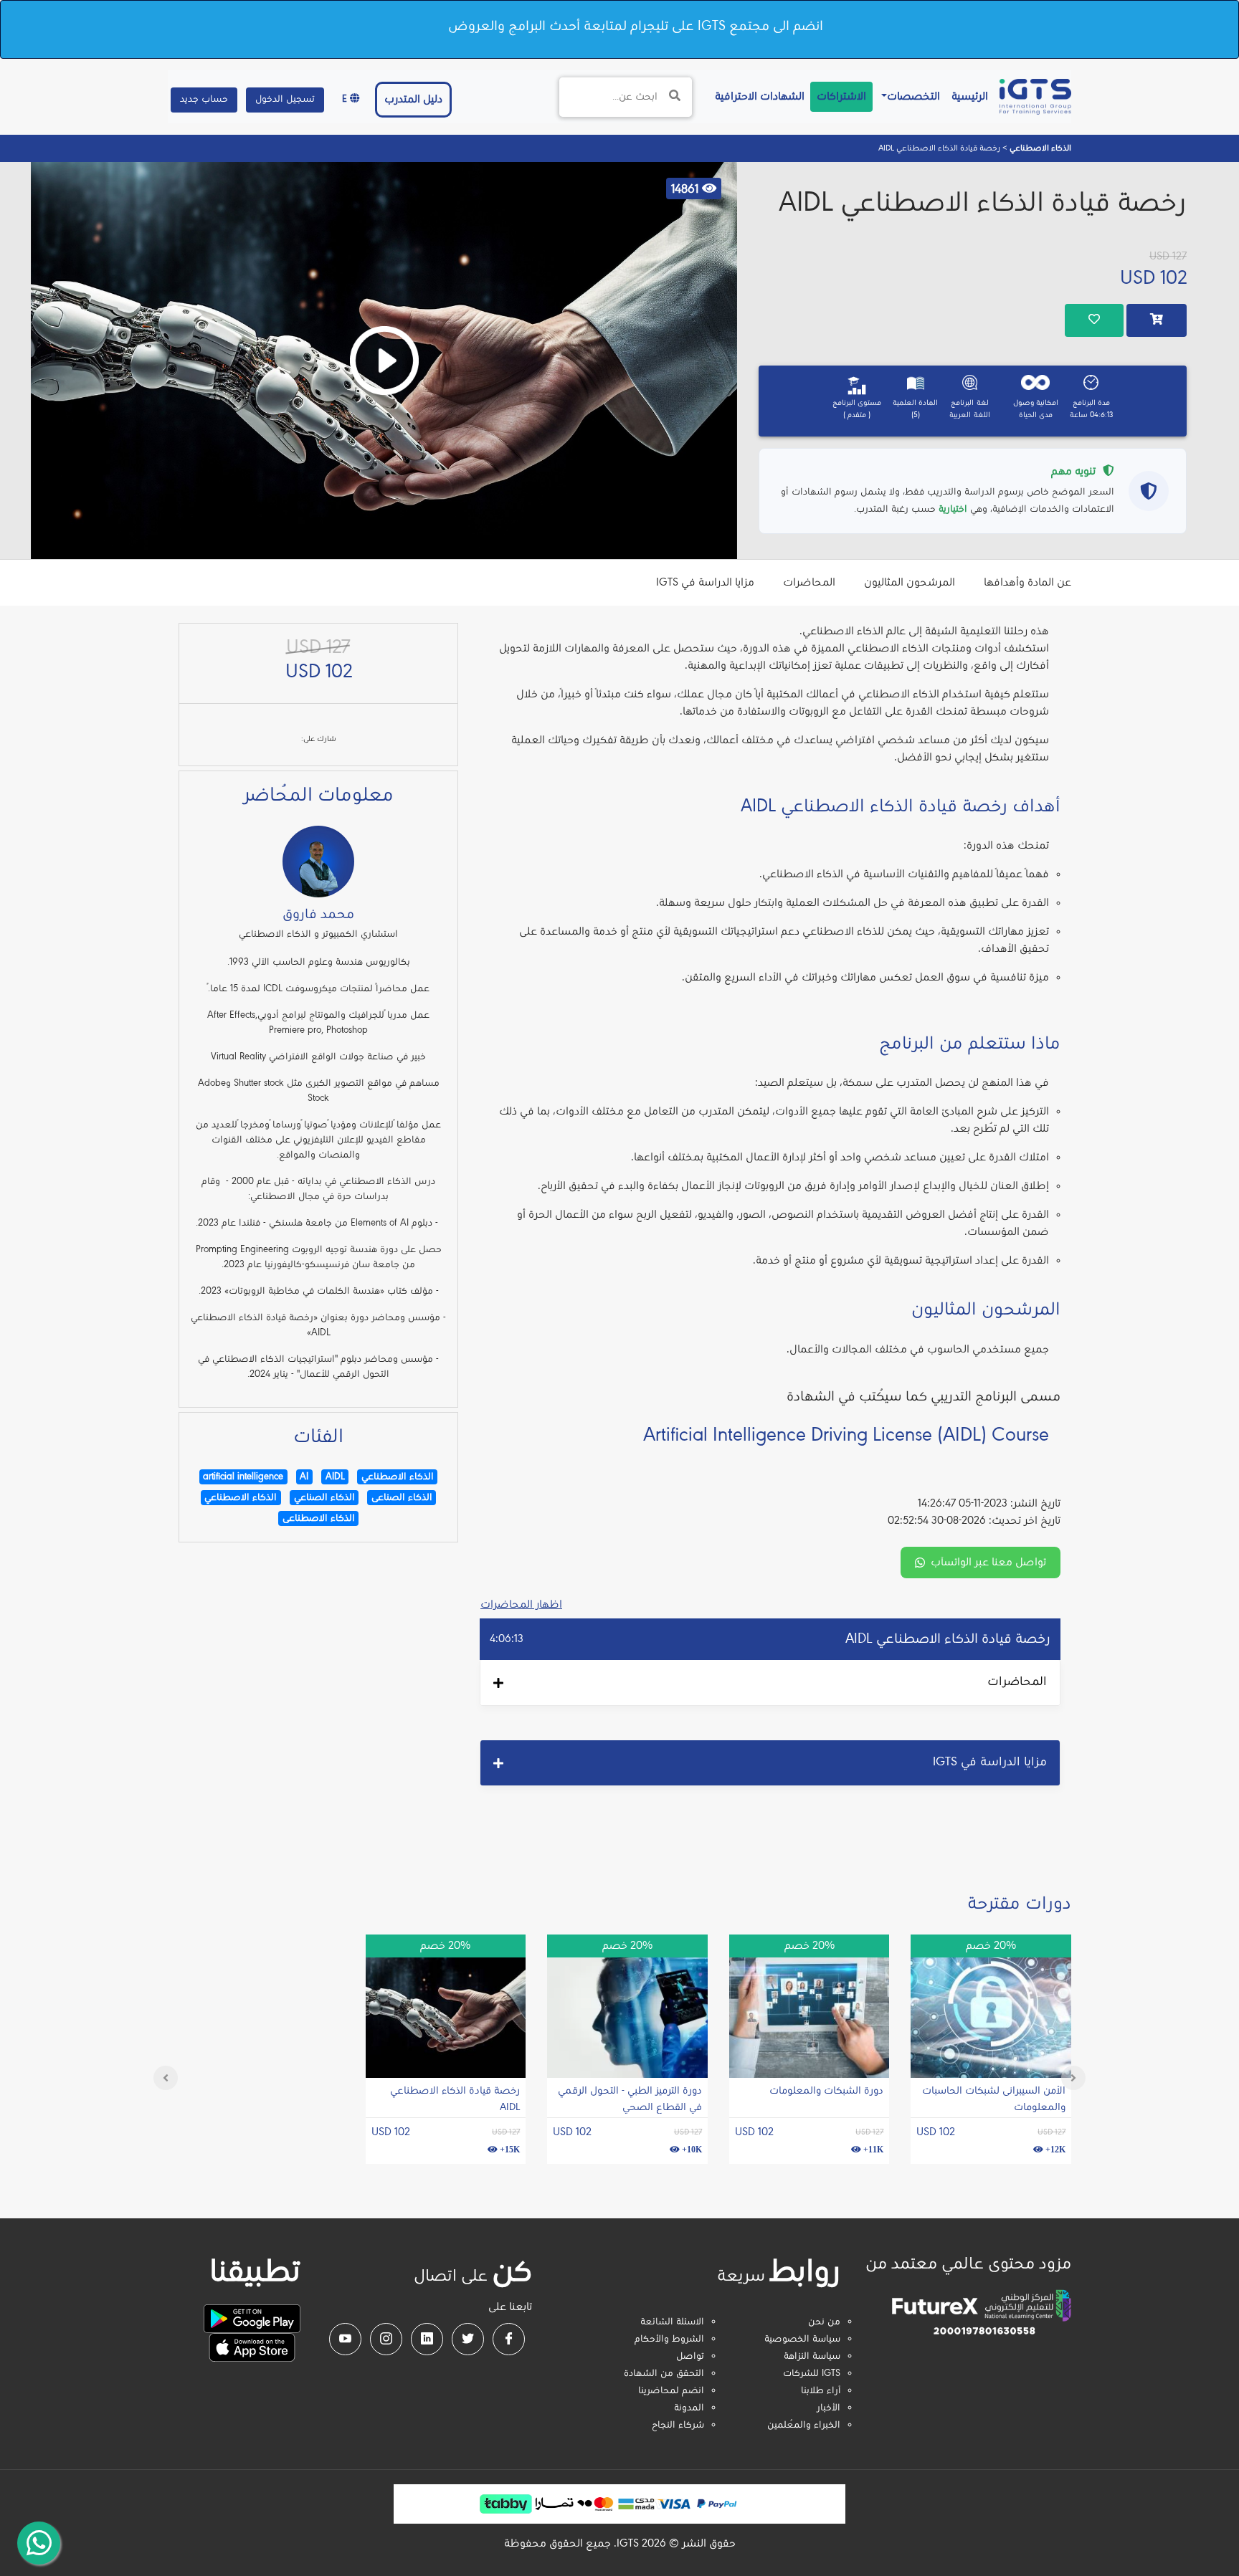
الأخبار (829, 2408)
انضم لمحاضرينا (671, 2391)
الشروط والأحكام (669, 2339)
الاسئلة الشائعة (672, 2322)
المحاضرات (809, 583)
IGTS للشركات (812, 2374)
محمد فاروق (318, 915)
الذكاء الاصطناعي (1039, 148)
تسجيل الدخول (285, 100)
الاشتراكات (841, 97)
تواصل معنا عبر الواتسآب (988, 1563)
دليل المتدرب (413, 100)
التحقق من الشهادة (664, 2374)
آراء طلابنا (821, 2391)
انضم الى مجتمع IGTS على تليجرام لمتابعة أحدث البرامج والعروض (636, 27)
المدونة (689, 2408)
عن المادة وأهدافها (1027, 583)
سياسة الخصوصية (802, 2339)
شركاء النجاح (678, 2425)
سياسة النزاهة (812, 2357)
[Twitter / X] (468, 2339)
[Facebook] (509, 2339)
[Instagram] (386, 2339)
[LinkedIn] (427, 2339)
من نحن (824, 2322)
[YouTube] (345, 2339)
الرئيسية (967, 96)
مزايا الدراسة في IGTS (705, 583)
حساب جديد (204, 100)
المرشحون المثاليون (910, 583)
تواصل (690, 2357)
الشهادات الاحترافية (757, 96)
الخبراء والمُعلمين (804, 2425)
